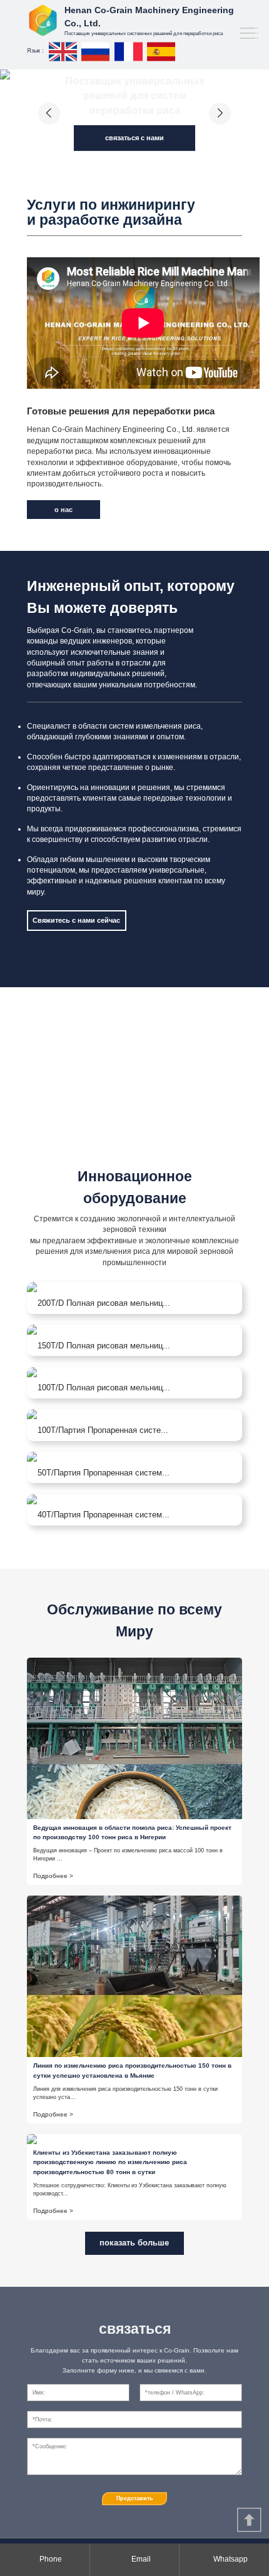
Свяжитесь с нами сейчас (76, 920)
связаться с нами (134, 138)
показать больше (134, 2243)
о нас (63, 510)
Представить (135, 2498)
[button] (49, 114)
